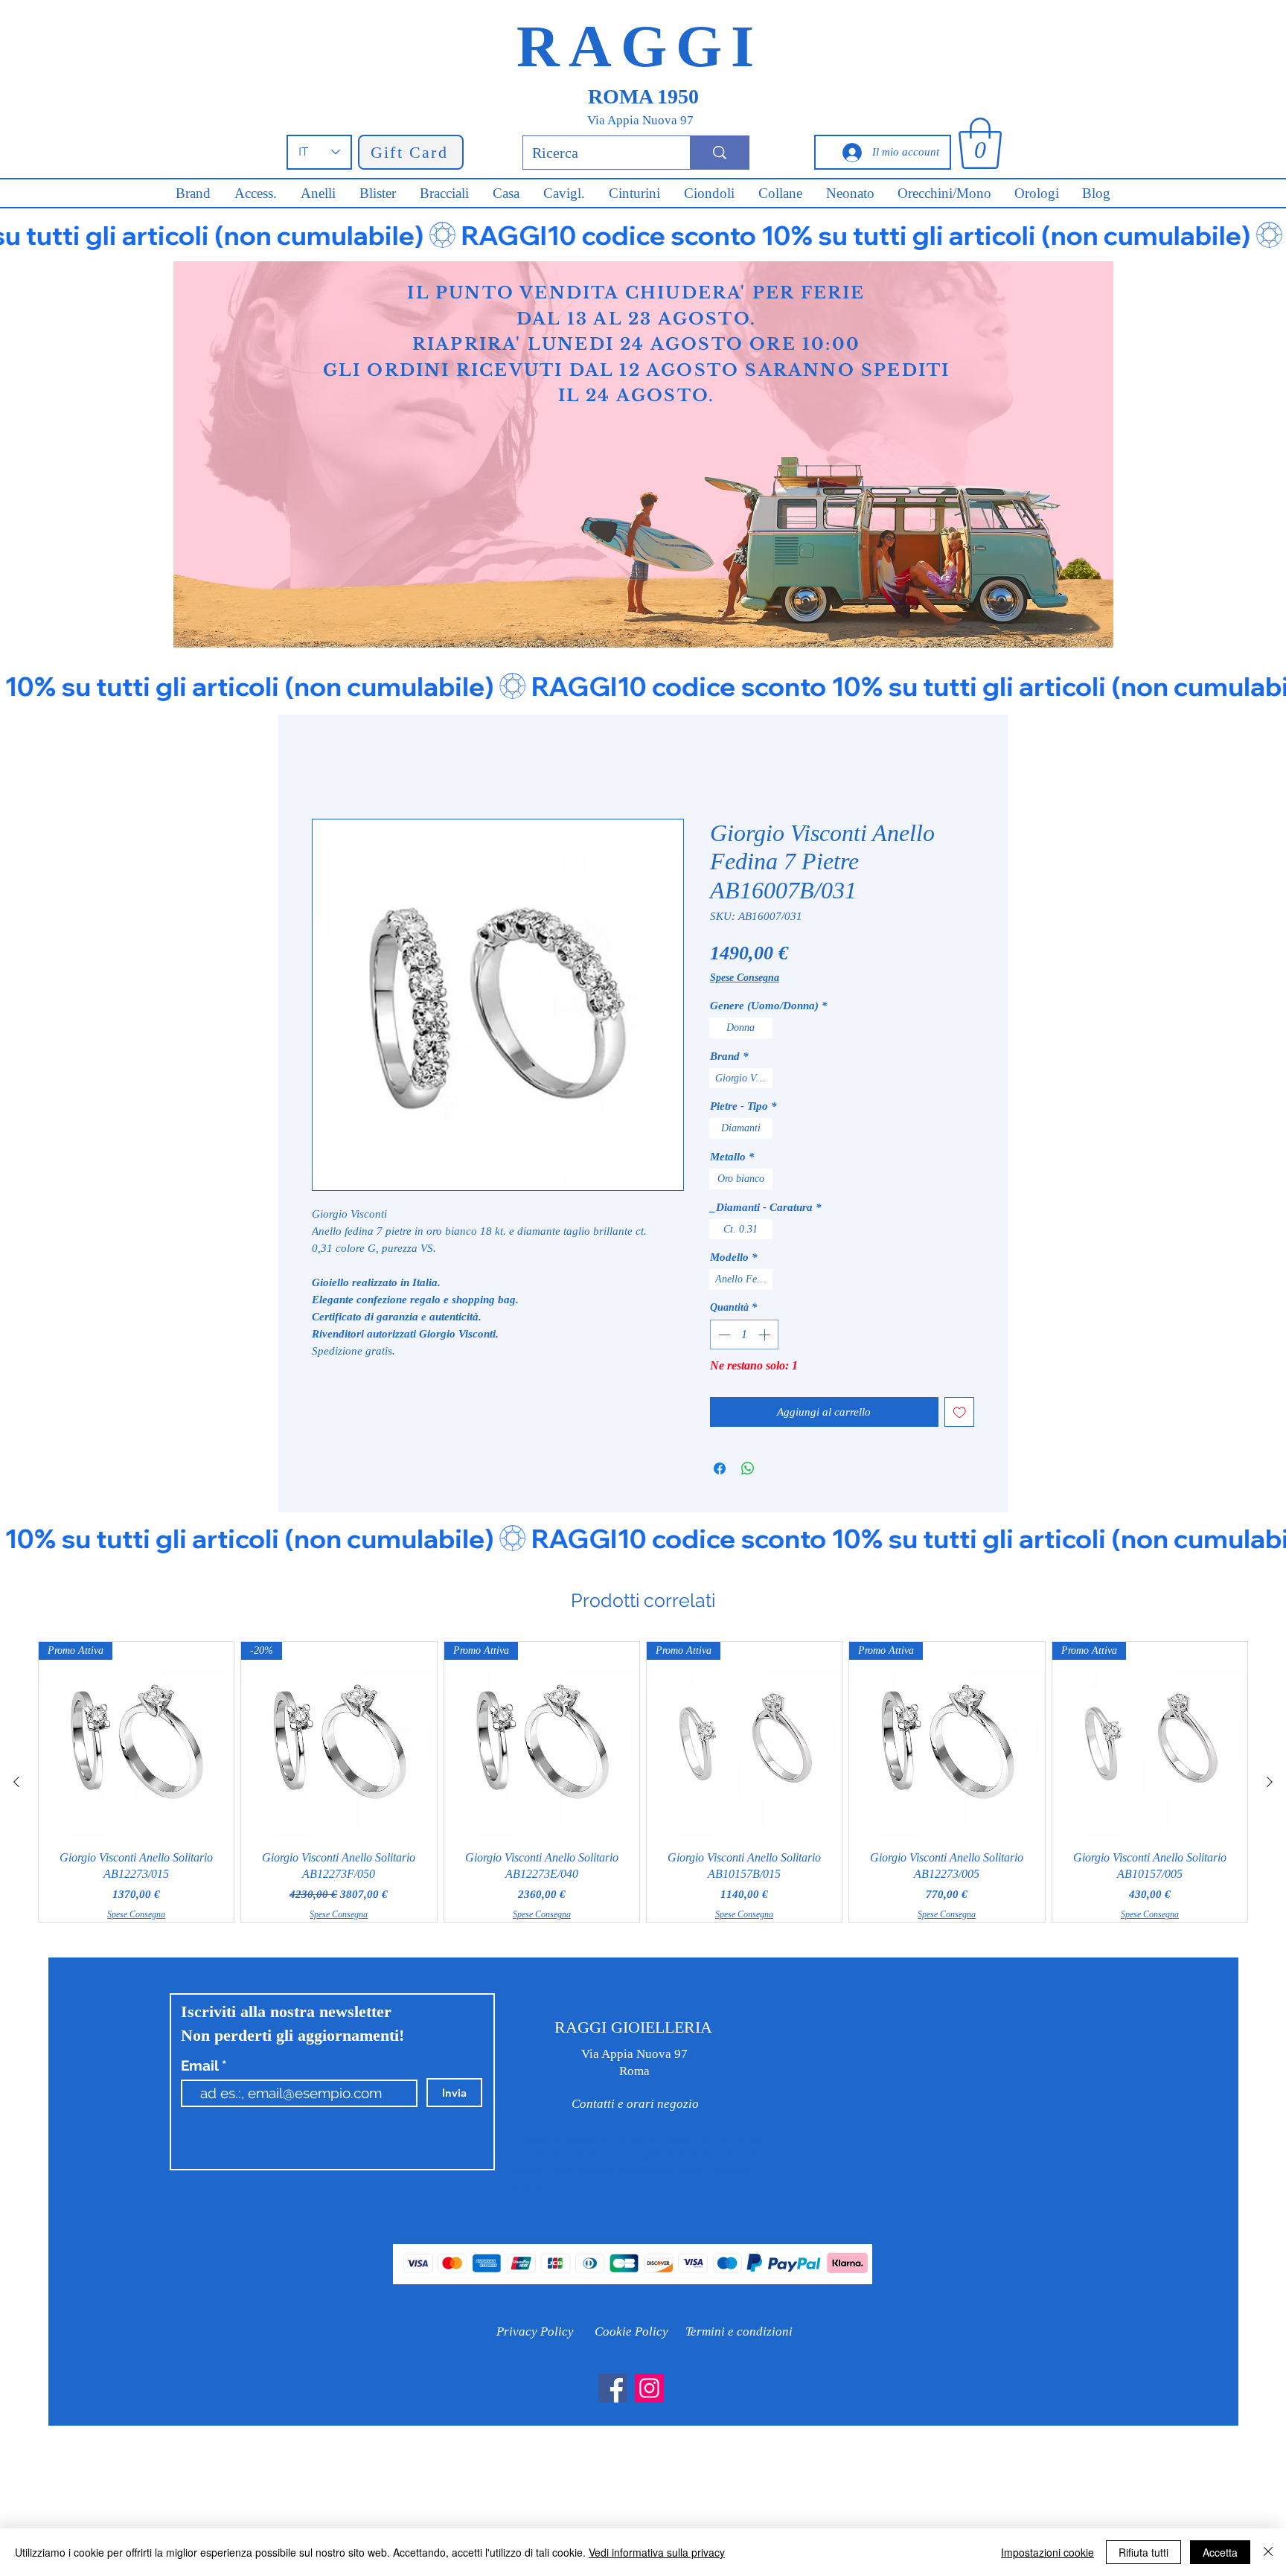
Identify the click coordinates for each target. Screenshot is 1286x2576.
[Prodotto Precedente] (16, 1782)
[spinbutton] (744, 1335)
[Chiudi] (1268, 2552)
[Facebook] (613, 2388)
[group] (643, 1781)
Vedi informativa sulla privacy (657, 2552)
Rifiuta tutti (1143, 2552)
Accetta (1220, 2552)
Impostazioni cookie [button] (1047, 2552)
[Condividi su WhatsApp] (748, 1468)
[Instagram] (649, 2388)
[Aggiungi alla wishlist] (960, 1412)
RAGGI (640, 46)
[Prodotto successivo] (1270, 1782)
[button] (980, 143)
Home (326, 766)
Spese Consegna (745, 978)
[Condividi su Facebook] (720, 1468)
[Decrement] (723, 1335)
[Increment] (766, 1335)
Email (201, 2066)
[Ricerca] (719, 153)
